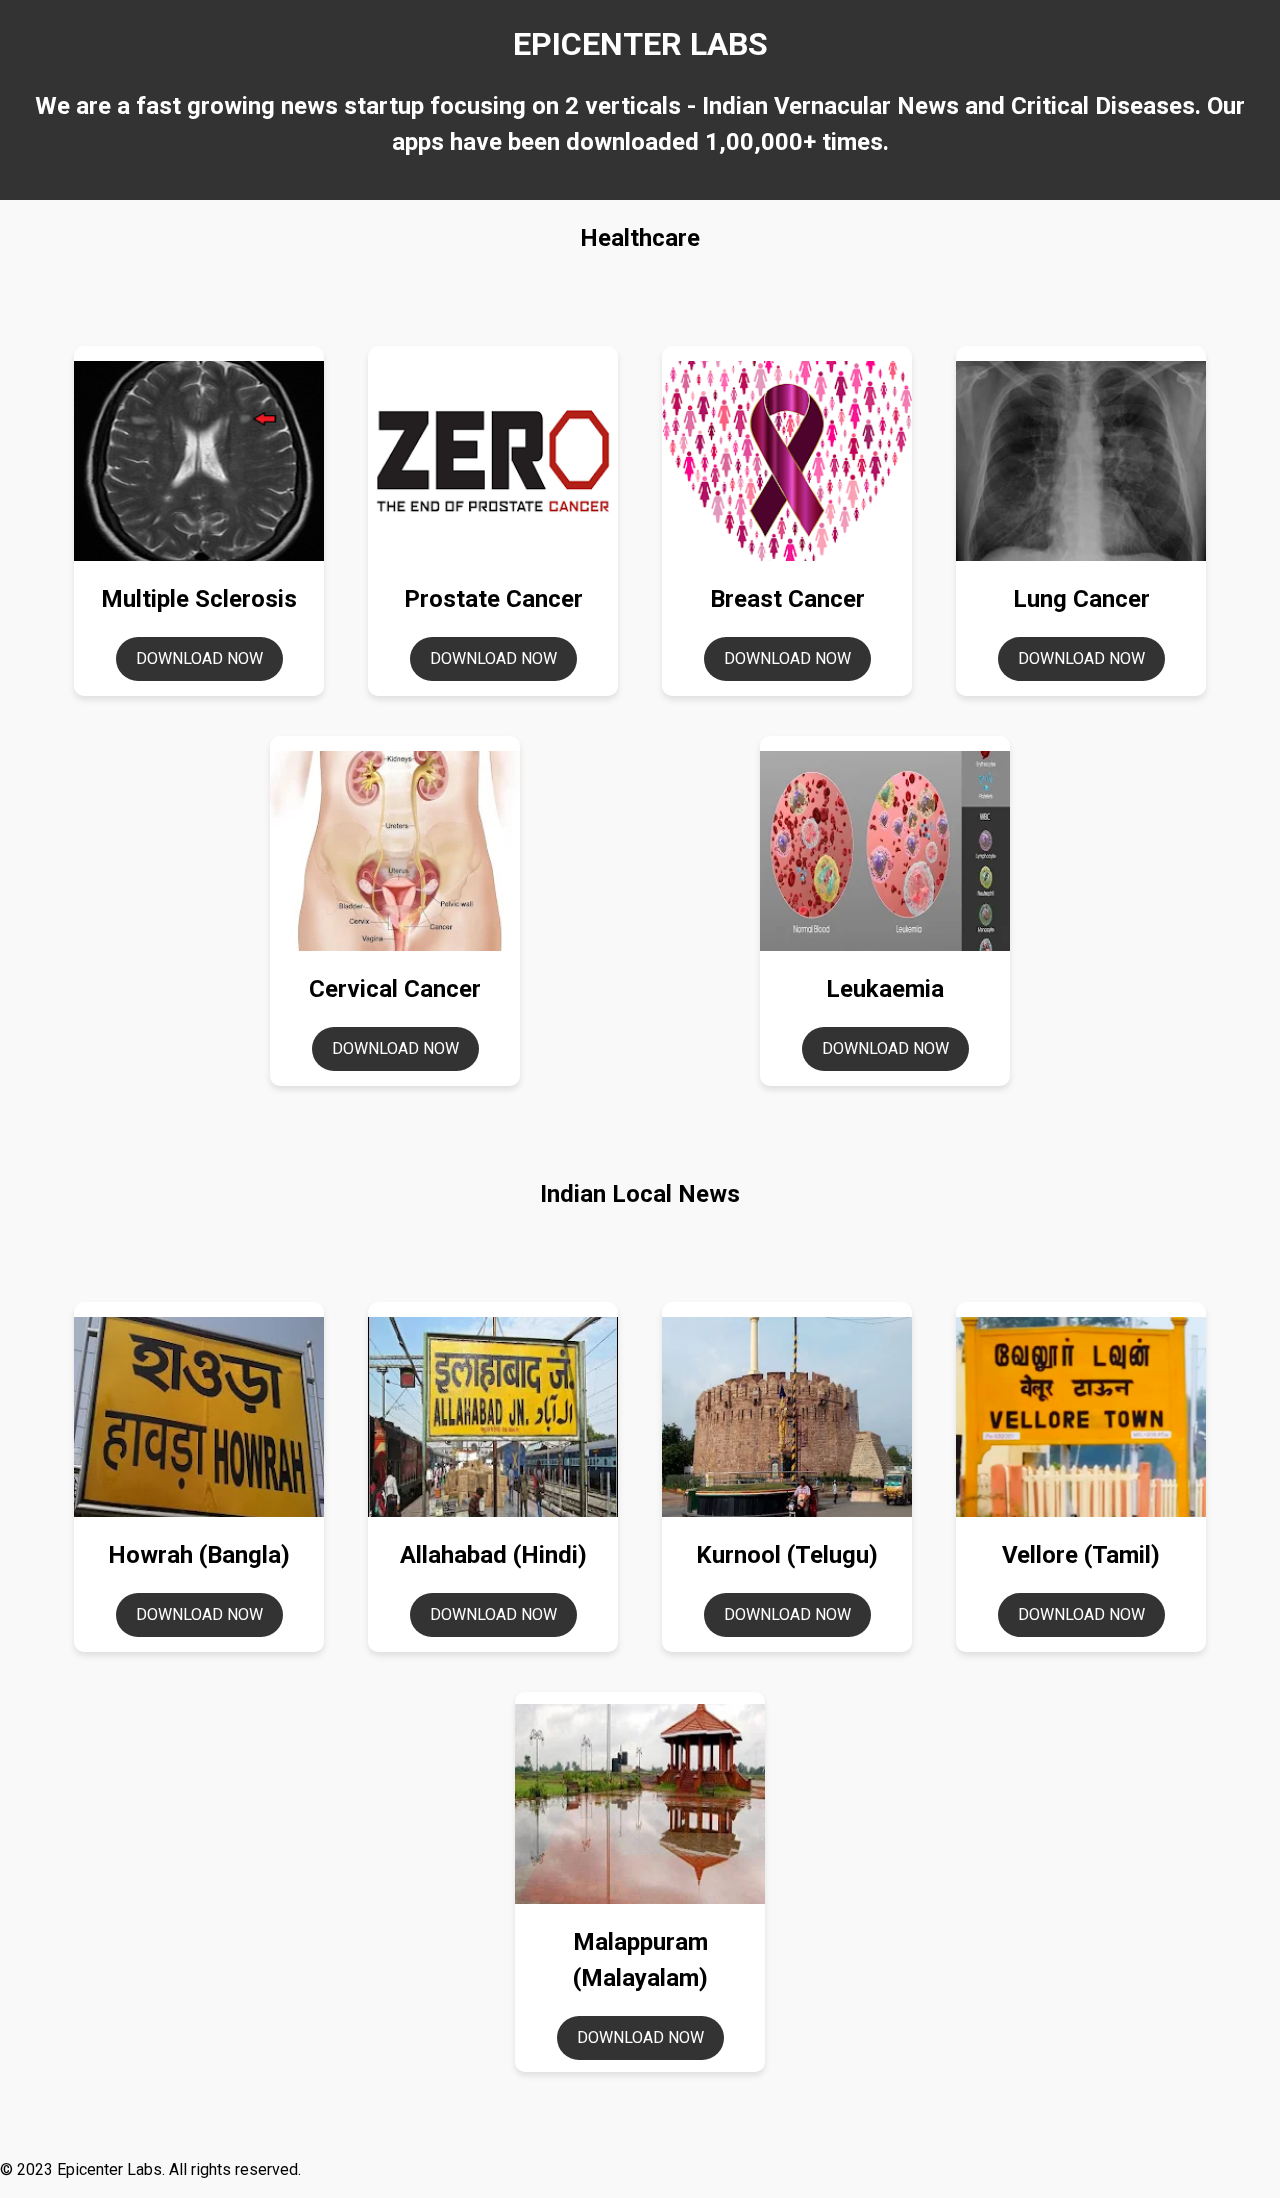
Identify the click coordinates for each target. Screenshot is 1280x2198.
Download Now (199, 658)
